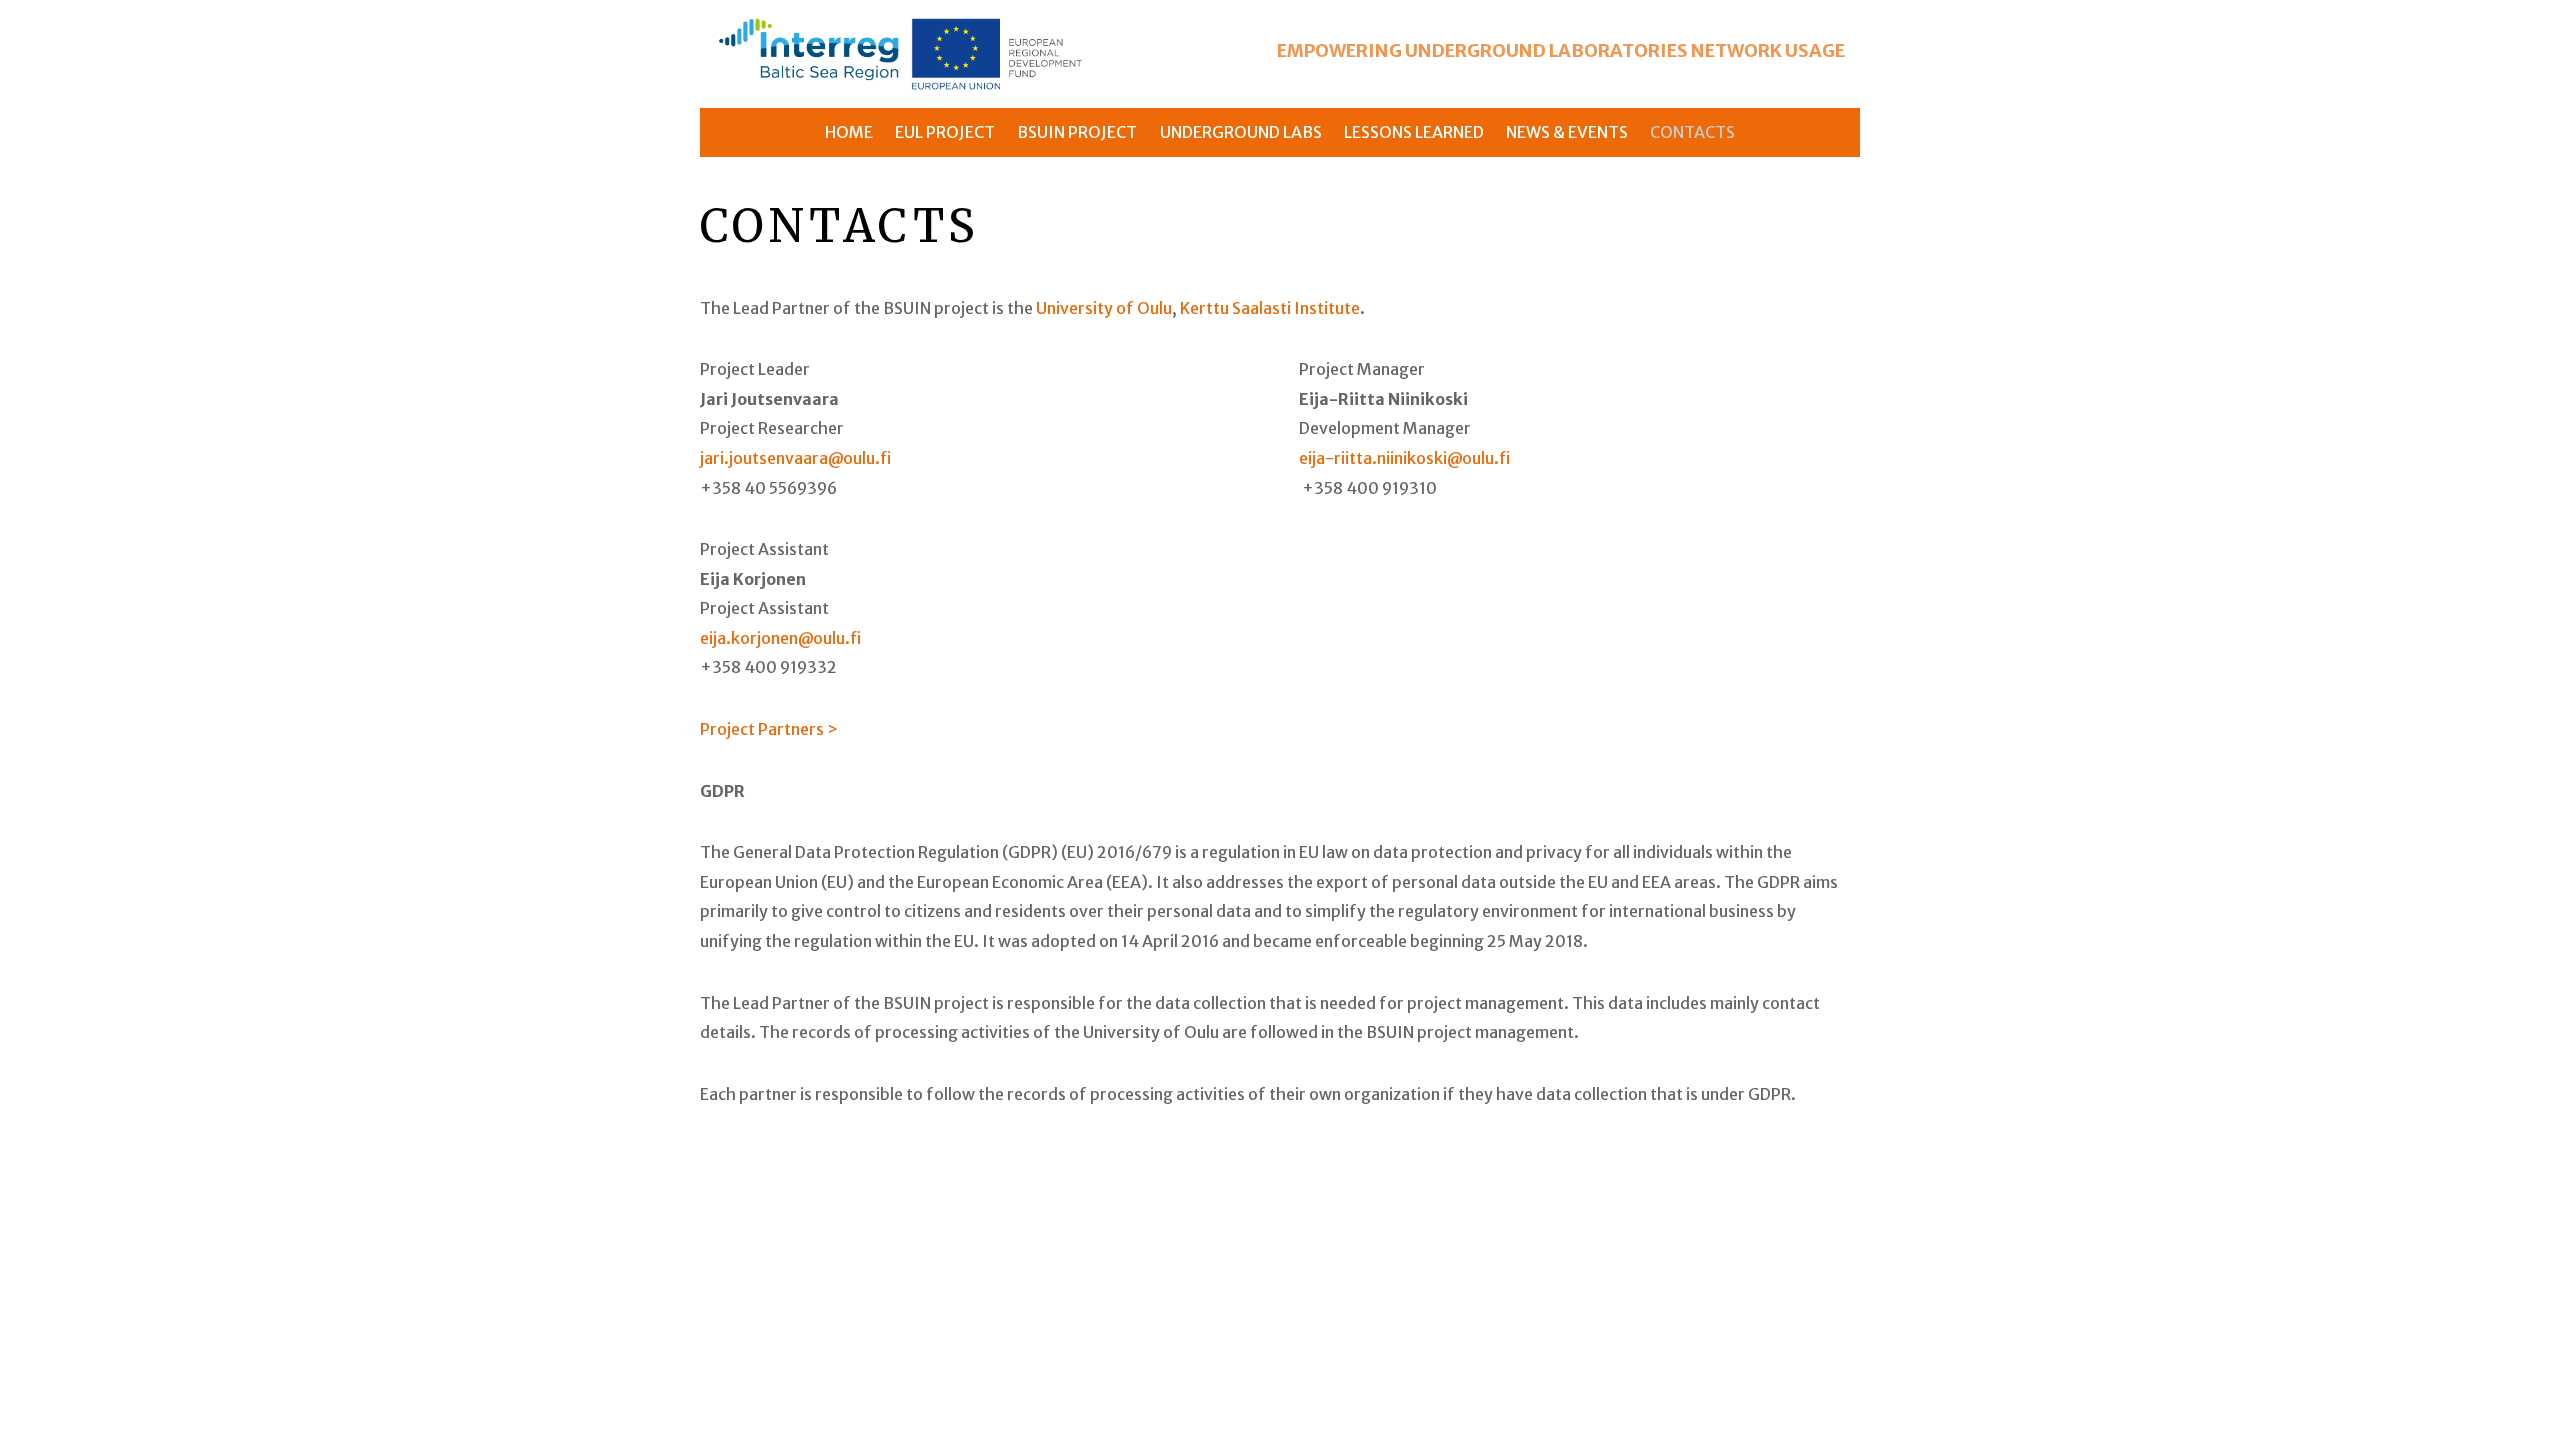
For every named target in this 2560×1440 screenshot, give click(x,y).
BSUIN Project (1077, 132)
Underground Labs (1241, 132)
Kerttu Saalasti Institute (1270, 308)
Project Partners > (769, 729)
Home (849, 132)
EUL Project (945, 132)
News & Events (1567, 132)
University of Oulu (1104, 308)
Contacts (1692, 132)
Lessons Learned (1414, 132)
